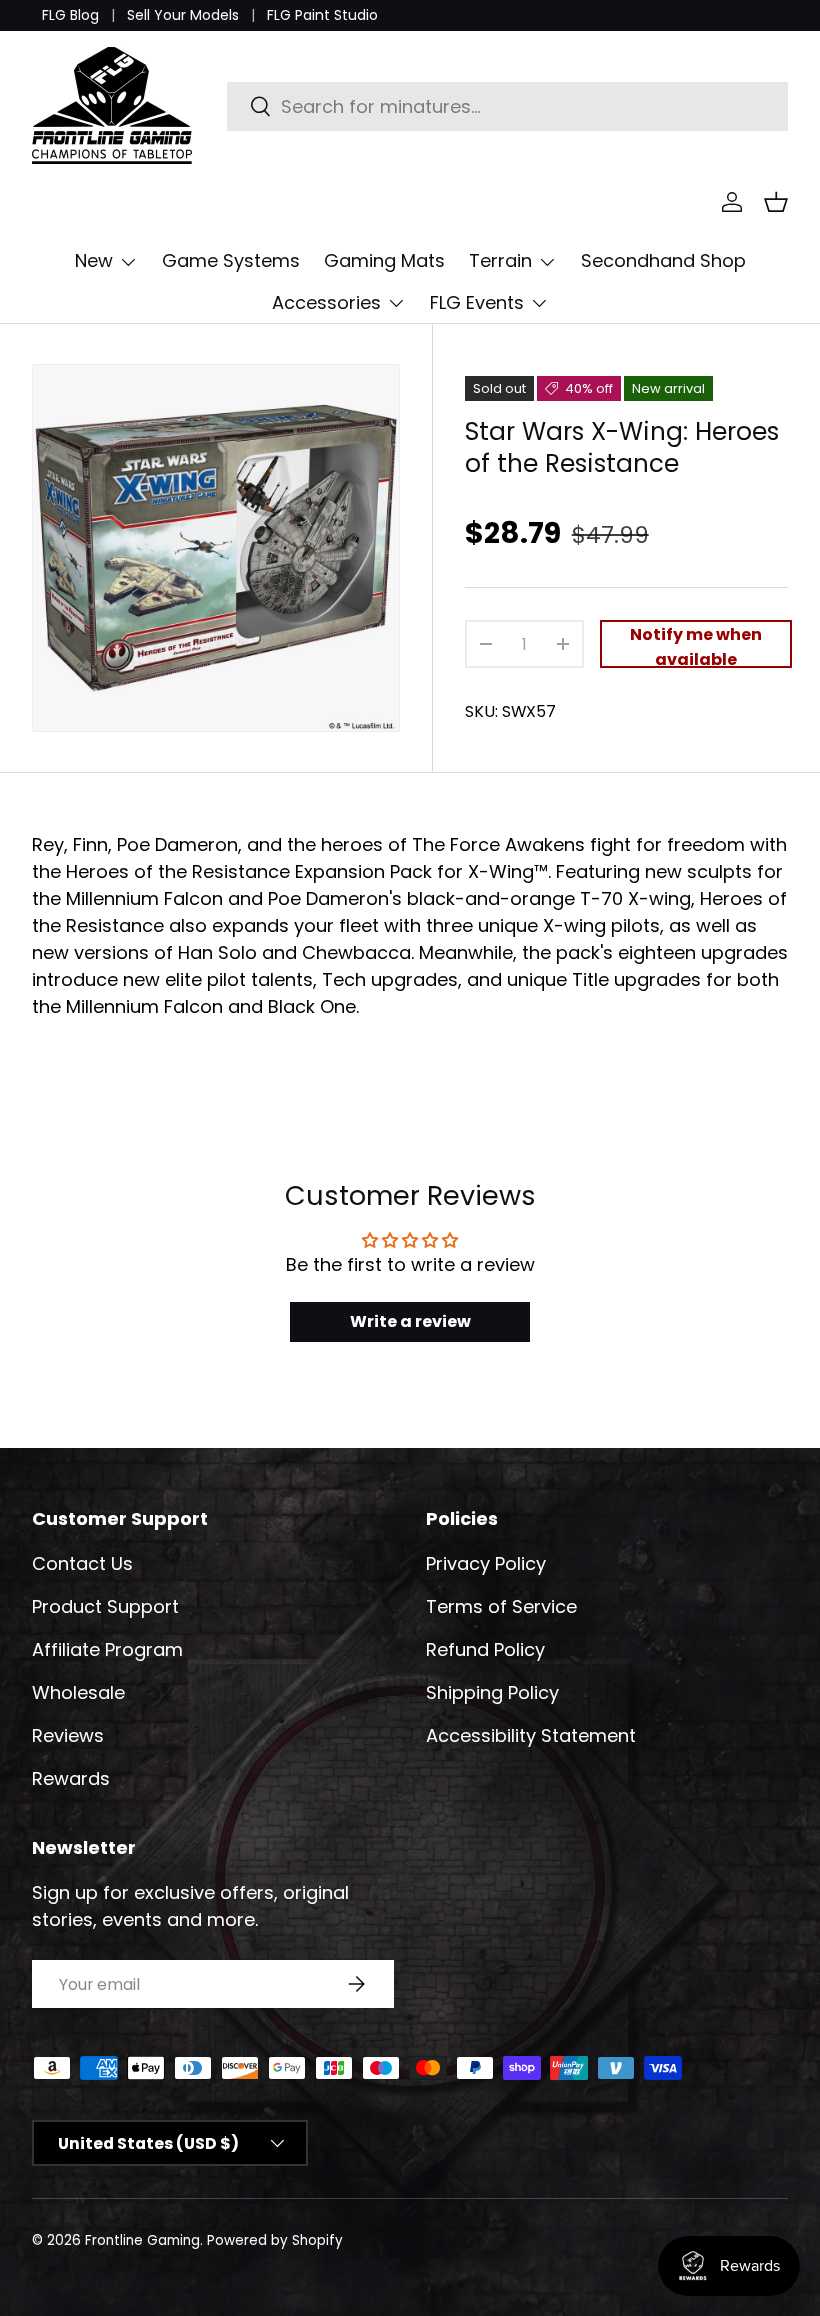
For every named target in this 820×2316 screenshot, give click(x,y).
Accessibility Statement (531, 1735)
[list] (216, 548)
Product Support (105, 1606)
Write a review (410, 1321)
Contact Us (82, 1563)
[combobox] (507, 106)
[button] (776, 202)
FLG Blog (70, 15)
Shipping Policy (492, 1692)
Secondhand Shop (663, 260)
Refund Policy (485, 1649)
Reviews (68, 1735)
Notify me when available (696, 645)
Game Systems (231, 260)
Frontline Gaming (142, 2240)
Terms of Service (501, 1606)
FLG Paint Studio (322, 15)
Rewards (71, 1778)
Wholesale (78, 1692)
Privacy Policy (486, 1563)
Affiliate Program (107, 1649)
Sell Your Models (183, 15)
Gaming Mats (384, 260)
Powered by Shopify (275, 2240)
